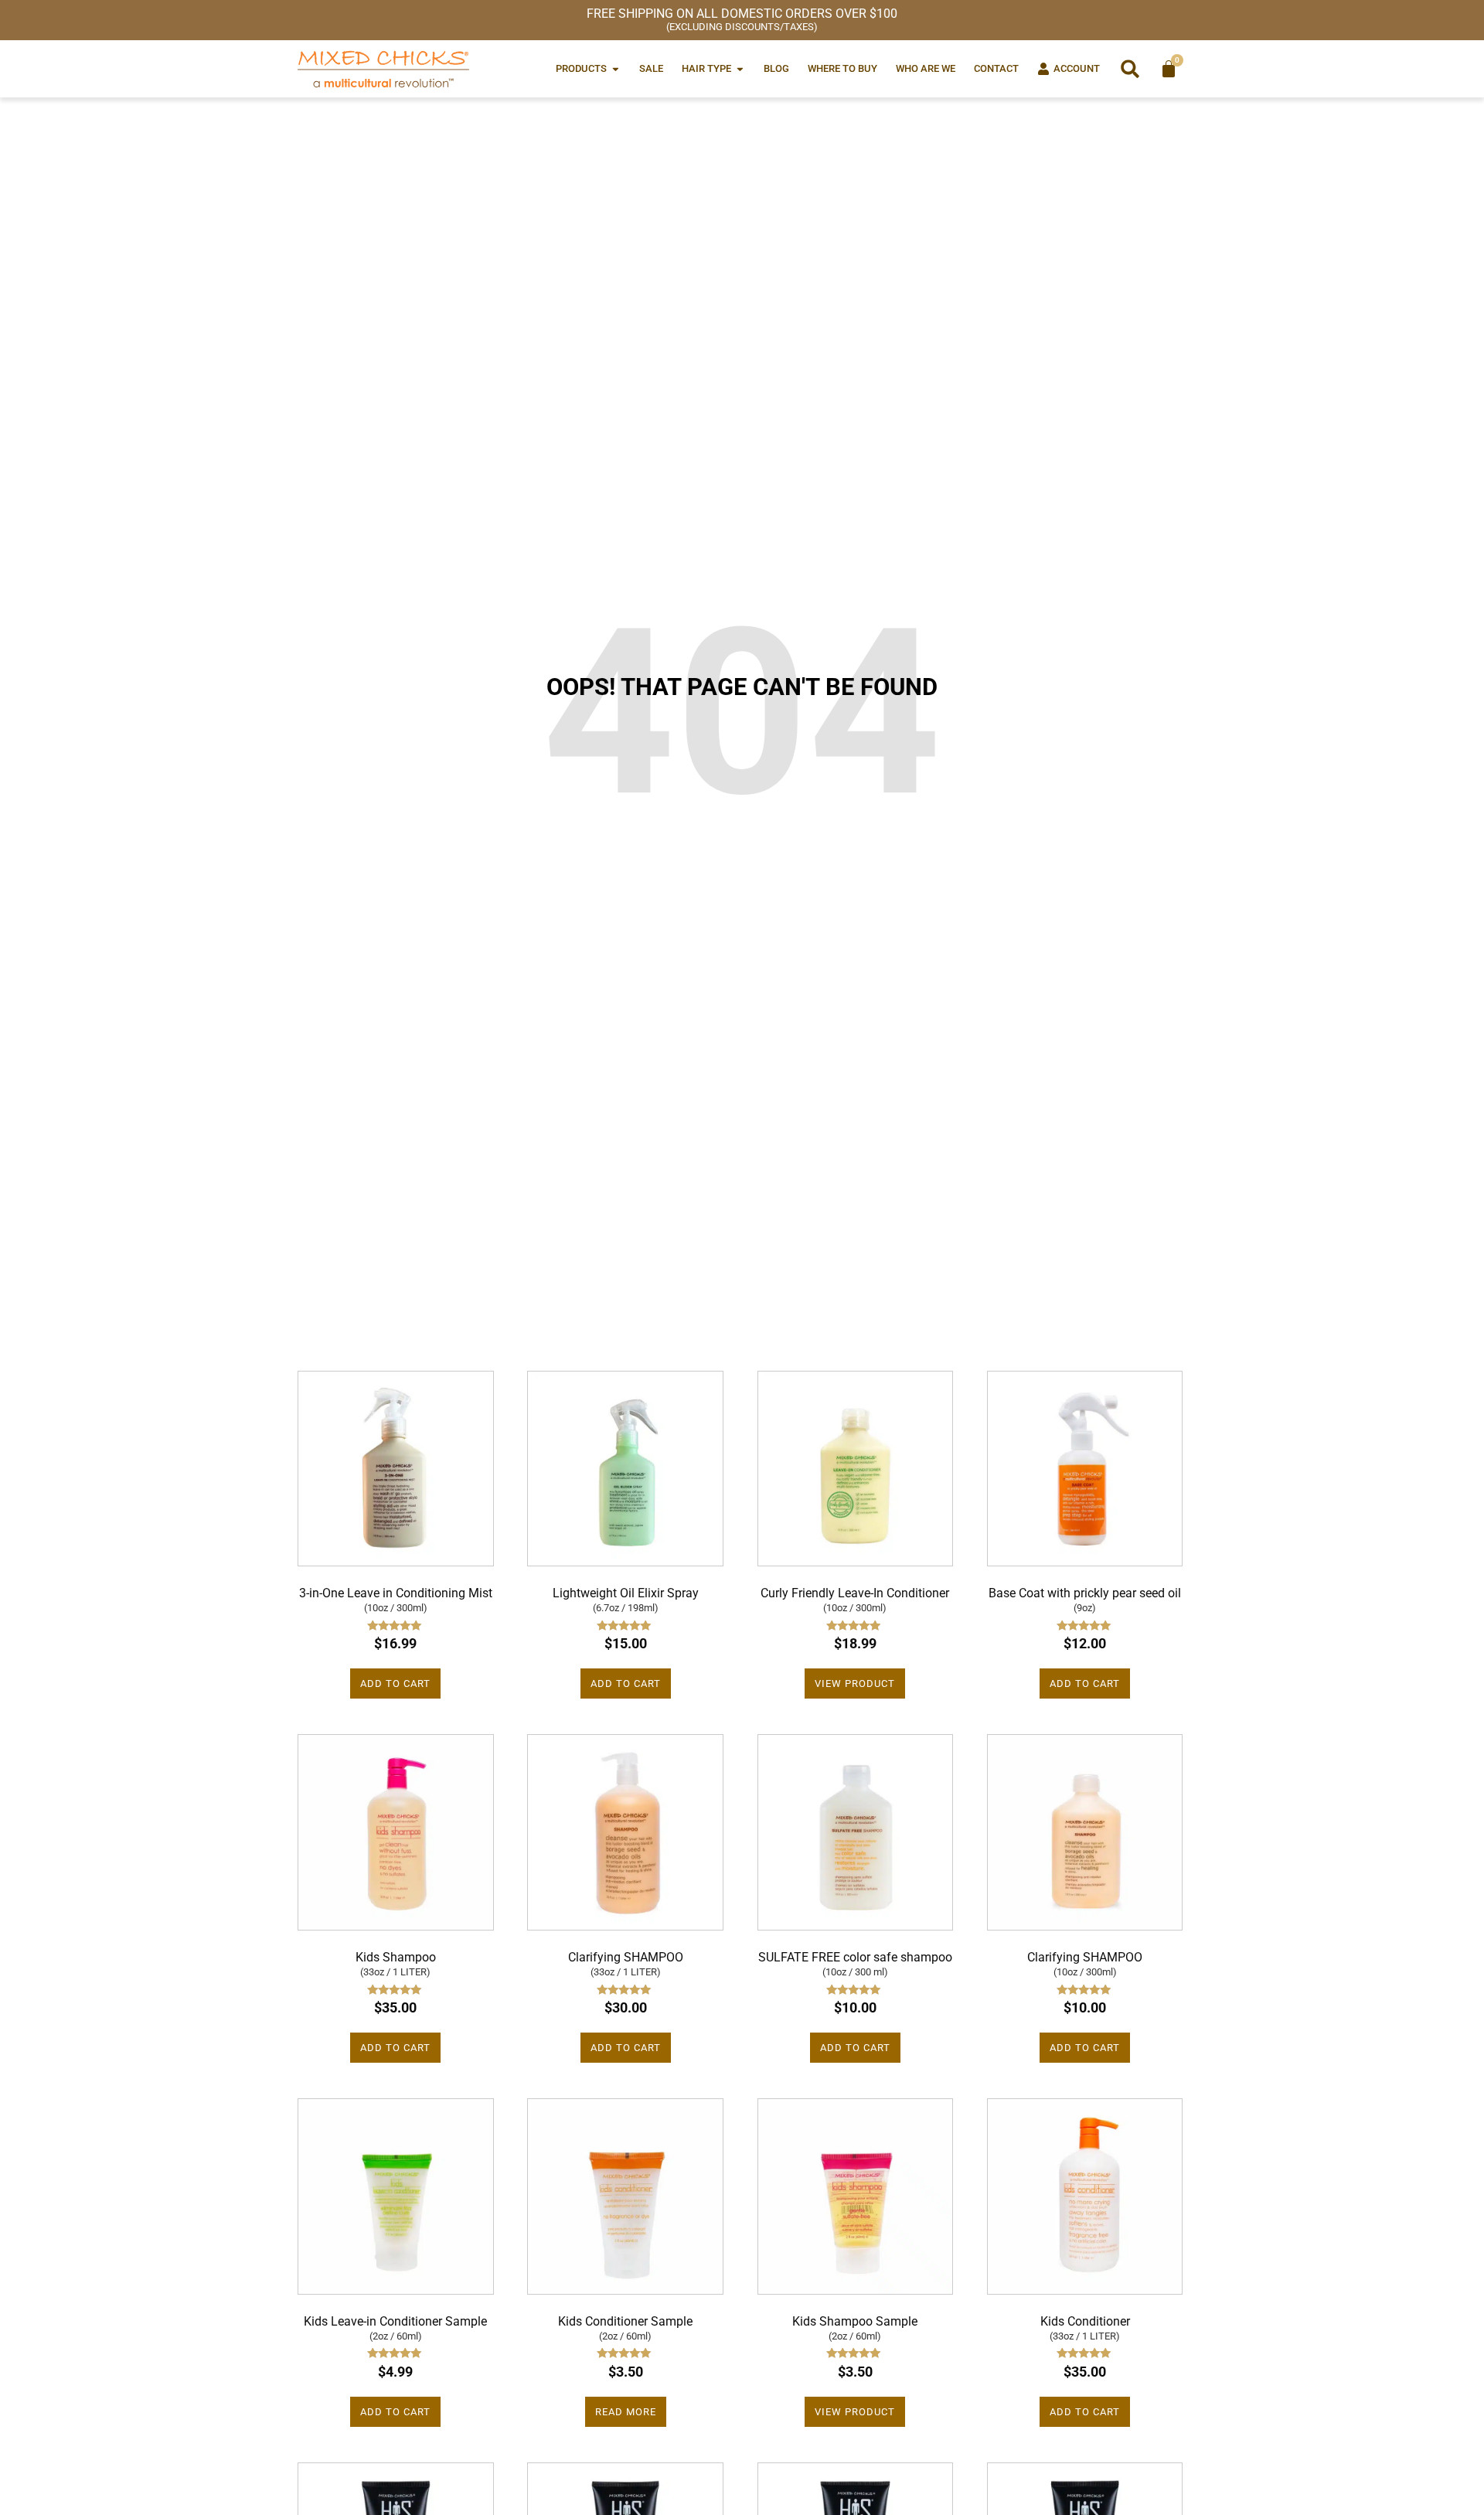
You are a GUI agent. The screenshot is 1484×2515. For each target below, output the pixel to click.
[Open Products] (616, 68)
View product (855, 1683)
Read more (626, 2412)
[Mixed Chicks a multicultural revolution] (383, 69)
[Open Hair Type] (740, 68)
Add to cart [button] (395, 1683)
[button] (1130, 69)
